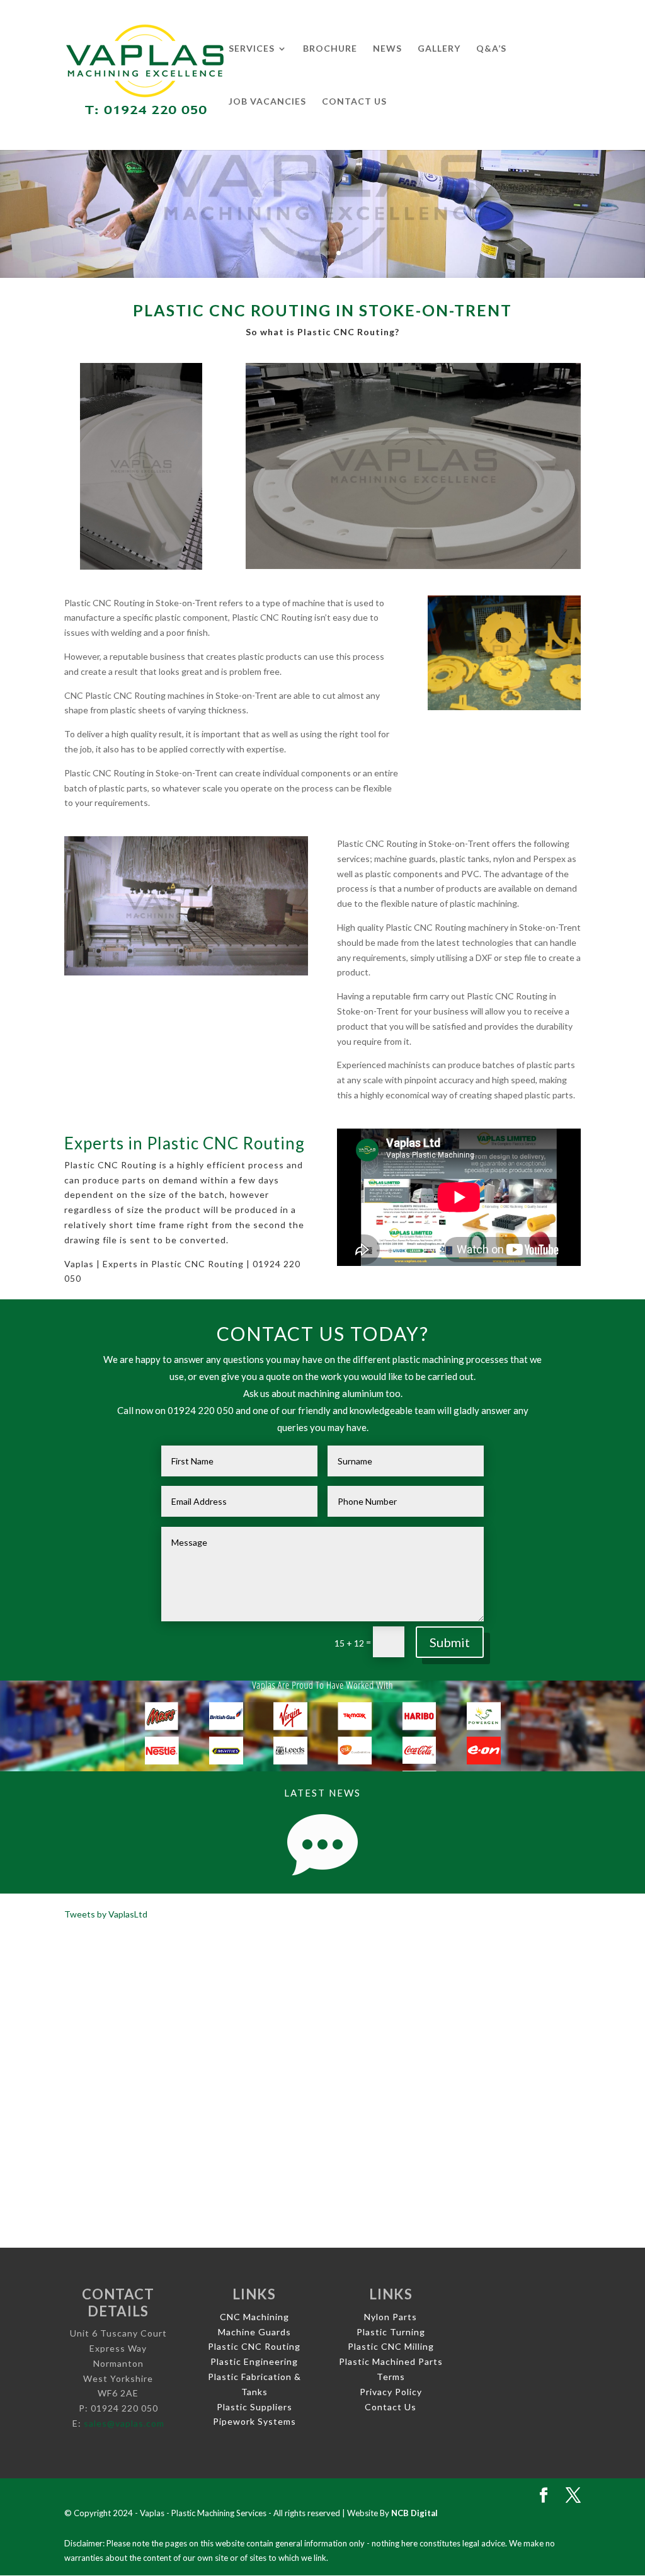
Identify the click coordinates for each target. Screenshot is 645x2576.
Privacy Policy (391, 2392)
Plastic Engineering (254, 2361)
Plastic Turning (391, 2332)
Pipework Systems (254, 2421)
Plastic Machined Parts (391, 2361)
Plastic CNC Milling (391, 2346)
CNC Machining (254, 2317)
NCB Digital (414, 2513)
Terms (391, 2377)
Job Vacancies (267, 102)
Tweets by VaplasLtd (106, 1914)
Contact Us (354, 102)
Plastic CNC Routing (254, 2346)
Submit (450, 1642)
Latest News (322, 1793)
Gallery (439, 49)
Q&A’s (491, 49)
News (387, 49)
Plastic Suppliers (254, 2407)
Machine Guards (254, 2332)
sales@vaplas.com (124, 2423)
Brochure (330, 49)
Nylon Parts (391, 2317)
